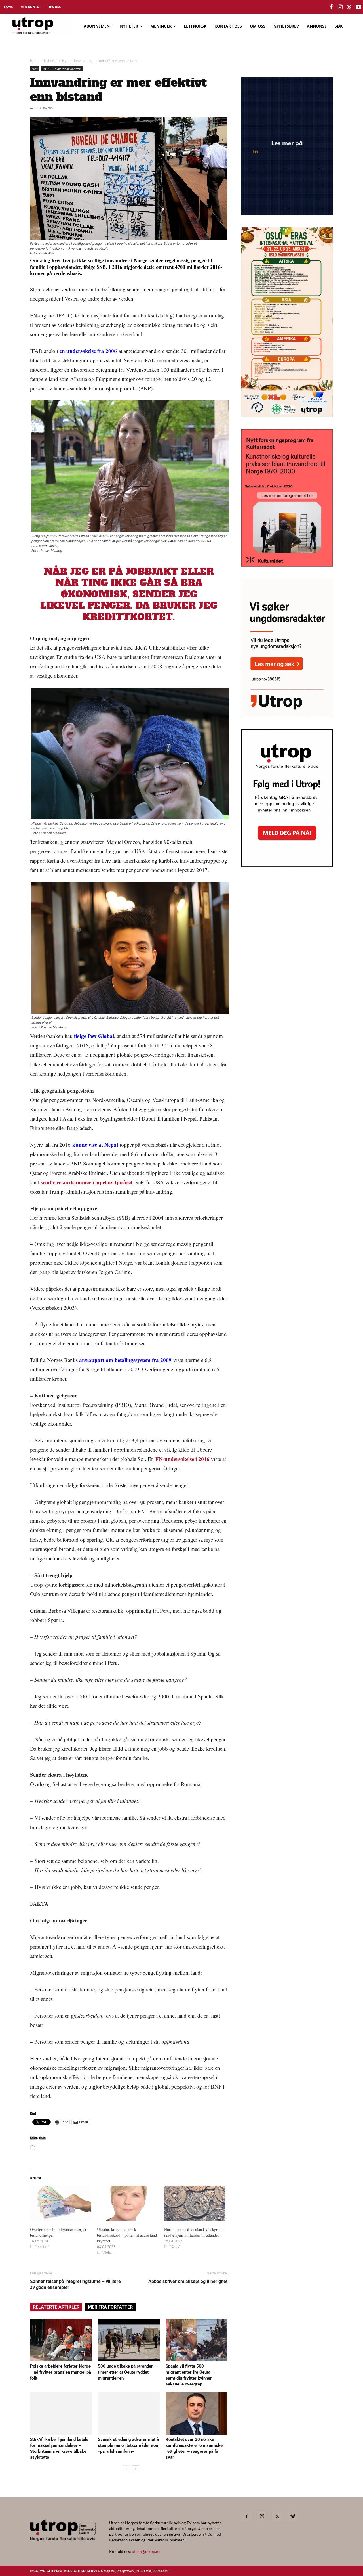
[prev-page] (126, 2469)
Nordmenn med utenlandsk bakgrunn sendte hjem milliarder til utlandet (194, 2232)
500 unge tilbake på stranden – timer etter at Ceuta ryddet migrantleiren (127, 2372)
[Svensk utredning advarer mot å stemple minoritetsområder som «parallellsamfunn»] (129, 2413)
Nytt (65, 61)
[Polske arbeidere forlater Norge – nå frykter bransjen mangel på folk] (61, 2340)
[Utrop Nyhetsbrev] (287, 865)
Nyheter (50, 61)
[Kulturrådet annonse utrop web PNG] (287, 565)
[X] (277, 2517)
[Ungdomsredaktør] (287, 715)
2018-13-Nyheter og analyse (62, 69)
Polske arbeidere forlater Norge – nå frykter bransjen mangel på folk (61, 2372)
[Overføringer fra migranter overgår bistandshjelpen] (61, 2203)
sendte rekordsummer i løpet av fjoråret (87, 1182)
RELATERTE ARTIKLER (56, 2307)
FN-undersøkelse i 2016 (182, 1459)
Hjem (34, 61)
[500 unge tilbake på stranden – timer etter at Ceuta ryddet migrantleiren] (129, 2340)
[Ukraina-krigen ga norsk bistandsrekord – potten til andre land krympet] (128, 2203)
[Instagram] (262, 2516)
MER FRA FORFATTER (110, 2307)
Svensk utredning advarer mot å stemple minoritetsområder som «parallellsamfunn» (129, 2445)
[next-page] (135, 2469)
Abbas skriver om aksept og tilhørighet (188, 2281)
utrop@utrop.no (146, 2551)
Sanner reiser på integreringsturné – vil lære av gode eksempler (75, 2284)
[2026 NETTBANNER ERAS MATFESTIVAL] (287, 415)
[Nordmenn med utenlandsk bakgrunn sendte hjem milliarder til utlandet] (195, 2203)
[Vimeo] (293, 2517)
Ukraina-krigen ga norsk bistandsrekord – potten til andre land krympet (127, 2235)
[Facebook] (247, 2517)
